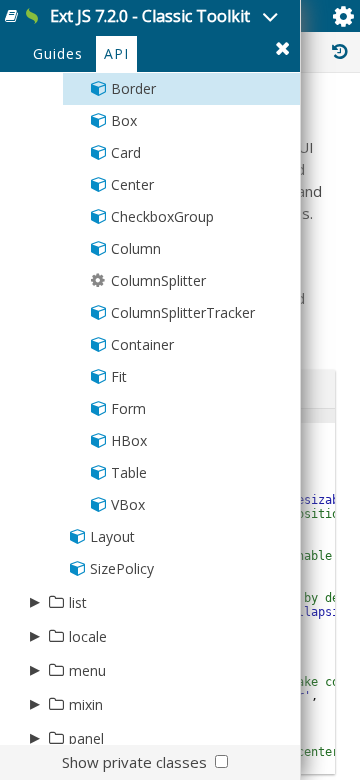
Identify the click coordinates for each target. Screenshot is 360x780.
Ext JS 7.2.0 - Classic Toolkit (150, 16)
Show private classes (134, 762)
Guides (58, 53)
